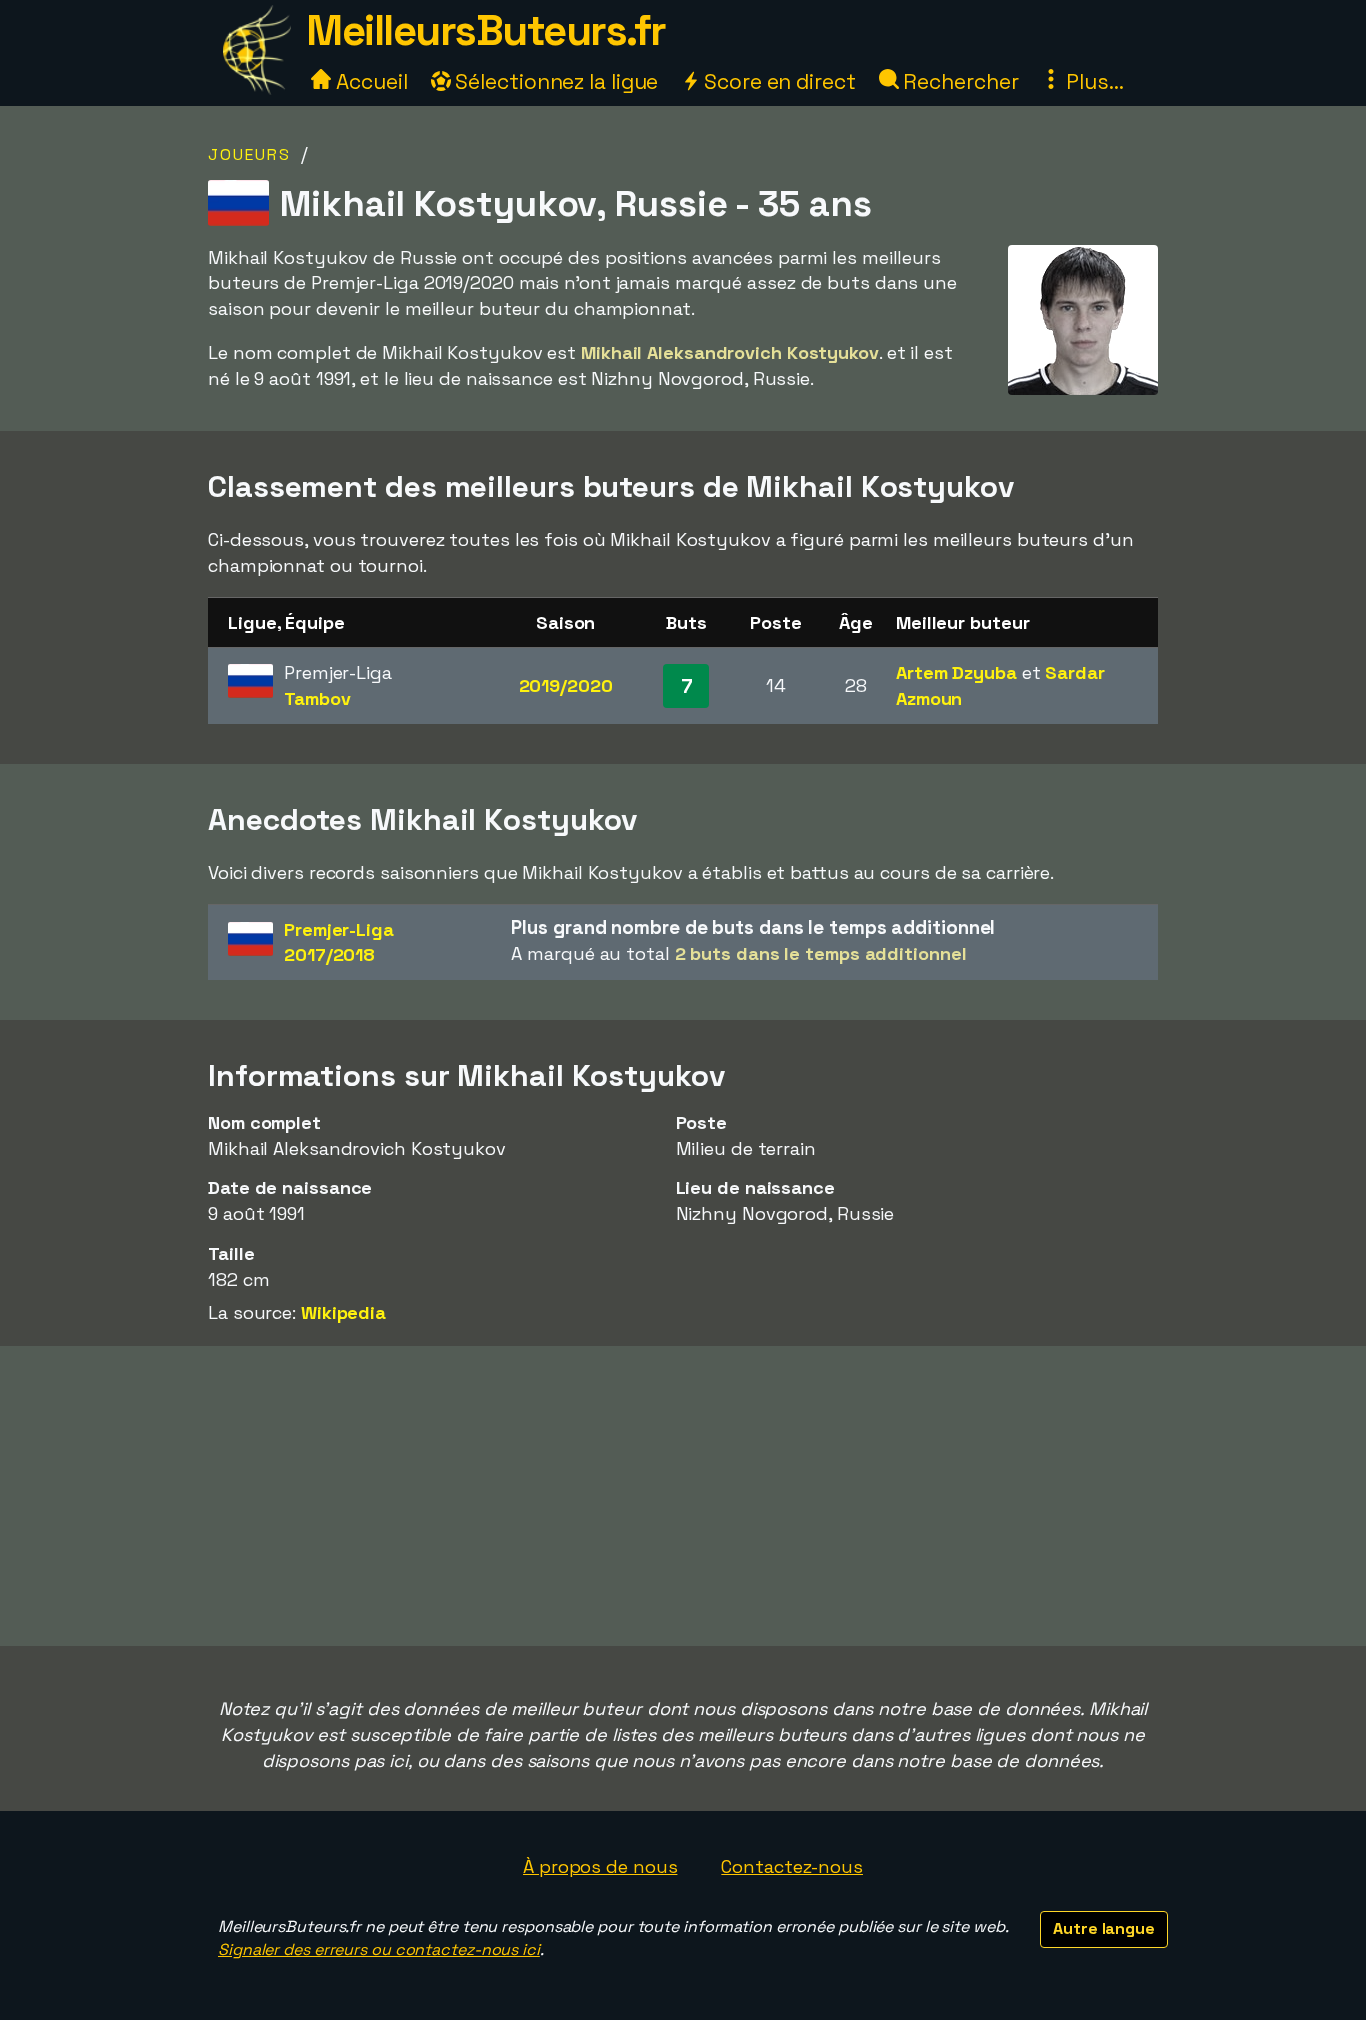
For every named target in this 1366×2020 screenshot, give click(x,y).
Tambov (317, 698)
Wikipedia (343, 1312)
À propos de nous (600, 1866)
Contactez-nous (792, 1866)
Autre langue (1104, 1928)
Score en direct (777, 81)
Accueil (369, 81)
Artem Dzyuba (956, 672)
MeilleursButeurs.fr (486, 30)
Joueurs (249, 154)
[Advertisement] (683, 1496)
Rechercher (959, 81)
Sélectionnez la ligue (555, 81)
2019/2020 (566, 685)
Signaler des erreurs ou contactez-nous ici (379, 1949)
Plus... (1092, 81)
